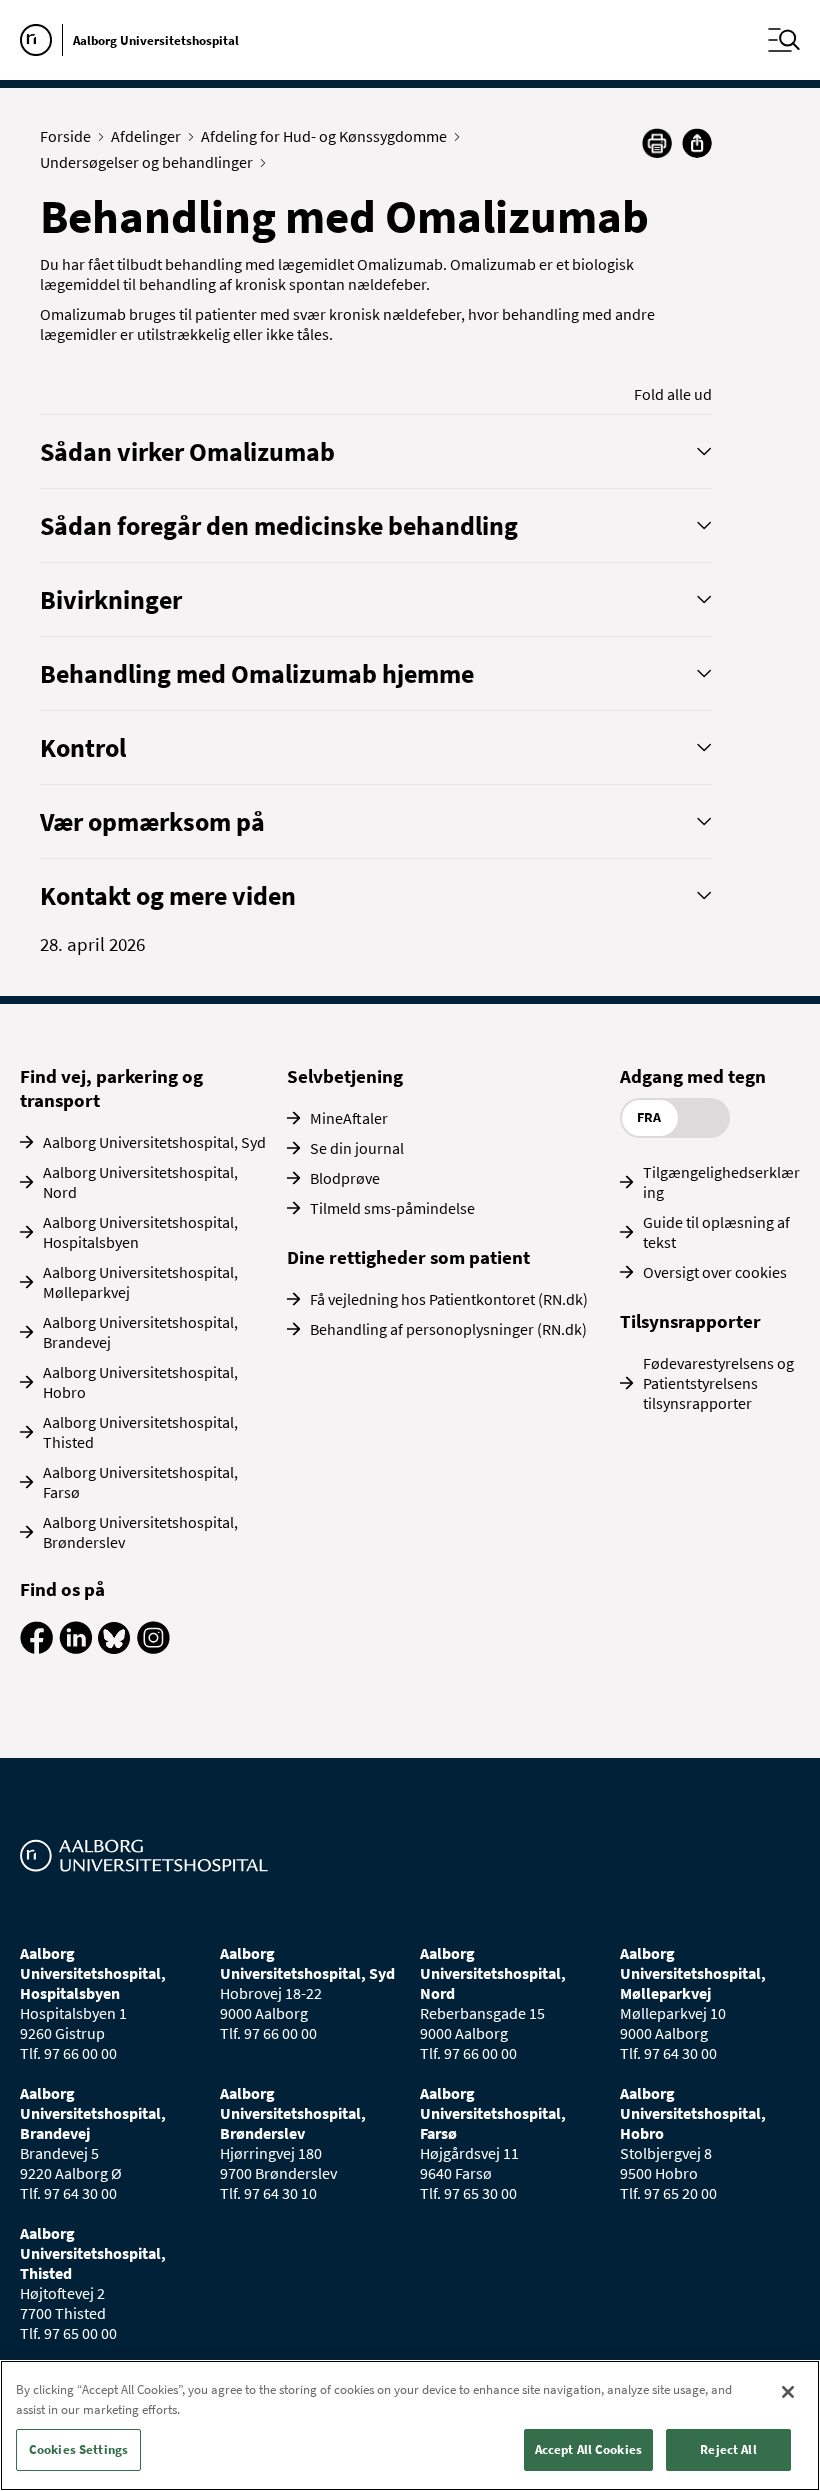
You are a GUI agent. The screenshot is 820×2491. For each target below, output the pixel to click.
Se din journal (357, 1148)
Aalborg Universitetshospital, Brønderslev (140, 1532)
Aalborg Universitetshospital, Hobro (140, 1382)
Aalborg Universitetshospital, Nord (140, 1182)
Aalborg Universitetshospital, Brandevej (140, 1332)
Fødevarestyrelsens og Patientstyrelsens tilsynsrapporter (718, 1383)
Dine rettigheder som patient (408, 1257)
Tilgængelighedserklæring (721, 1182)
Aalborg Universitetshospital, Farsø (140, 1482)
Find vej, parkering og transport (111, 1088)
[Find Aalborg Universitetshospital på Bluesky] (114, 1648)
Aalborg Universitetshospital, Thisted (140, 1432)
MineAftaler (349, 1118)
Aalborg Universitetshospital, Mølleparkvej (140, 1282)
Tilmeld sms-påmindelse (392, 1208)
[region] (410, 2425)
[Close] (788, 2392)
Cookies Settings (78, 2449)
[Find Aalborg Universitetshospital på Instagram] (153, 1648)
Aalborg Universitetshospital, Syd (154, 1142)
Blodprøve (345, 1178)
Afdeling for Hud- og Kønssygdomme (324, 136)
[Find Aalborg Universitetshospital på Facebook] (36, 1648)
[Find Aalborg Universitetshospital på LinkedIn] (75, 1648)
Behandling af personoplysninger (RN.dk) (448, 1329)
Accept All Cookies (588, 2449)
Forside (65, 136)
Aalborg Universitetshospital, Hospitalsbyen (140, 1232)
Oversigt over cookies (715, 1272)
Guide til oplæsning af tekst (716, 1232)
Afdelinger (146, 136)
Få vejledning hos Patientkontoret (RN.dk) (449, 1299)
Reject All (728, 2449)
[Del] (697, 143)
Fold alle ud (673, 394)
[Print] (657, 152)
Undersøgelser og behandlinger (146, 162)
